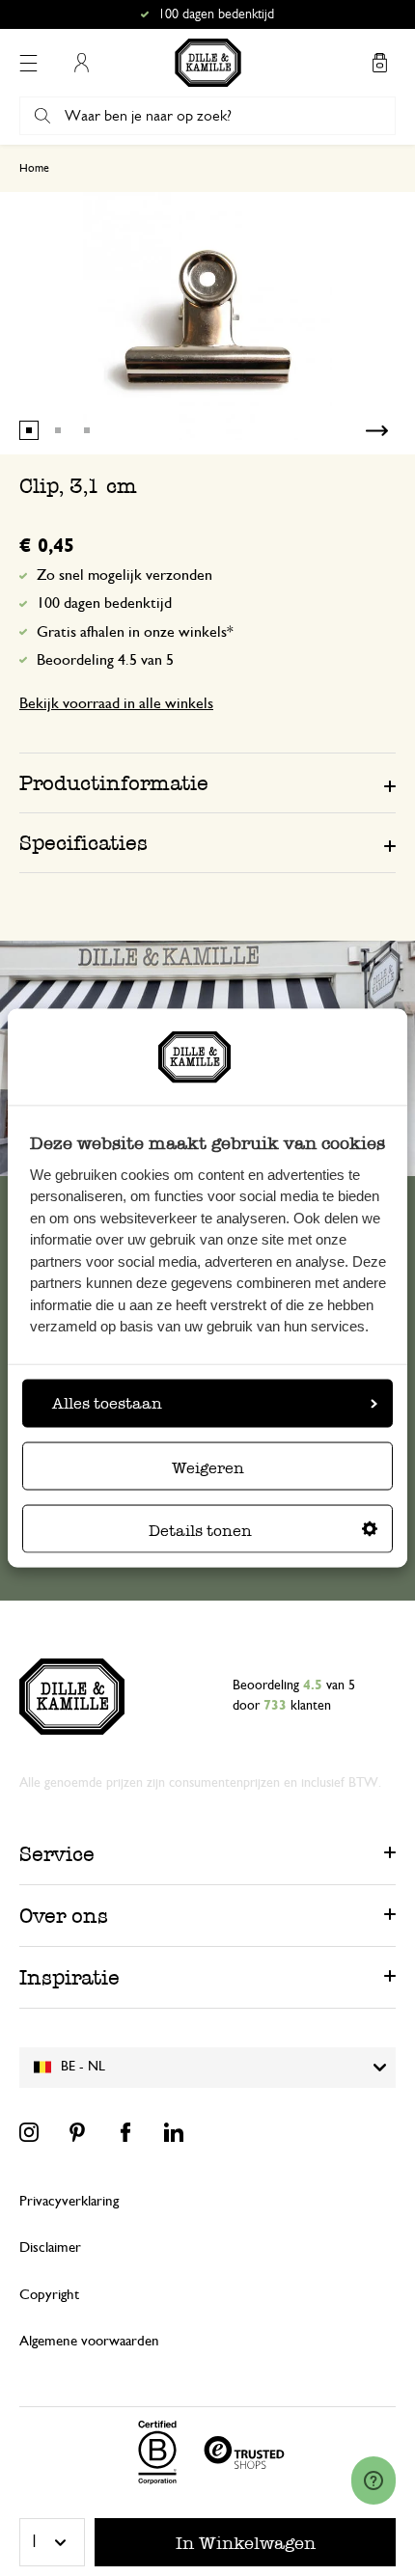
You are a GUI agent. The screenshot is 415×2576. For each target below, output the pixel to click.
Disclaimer (50, 2247)
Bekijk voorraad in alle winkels (116, 703)
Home (34, 168)
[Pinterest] (77, 2132)
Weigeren (208, 1467)
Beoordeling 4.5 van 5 (105, 660)
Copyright (49, 2295)
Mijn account (81, 63)
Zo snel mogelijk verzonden (124, 575)
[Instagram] (29, 2132)
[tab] (207, 782)
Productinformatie (114, 783)
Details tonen (200, 1530)
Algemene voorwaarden (89, 2341)
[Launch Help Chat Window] (373, 2480)
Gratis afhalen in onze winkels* (216, 14)
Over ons (64, 1916)
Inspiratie (69, 1977)
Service (57, 1854)
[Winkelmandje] (379, 63)
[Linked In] (174, 2132)
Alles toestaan (107, 1402)
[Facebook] (125, 2132)
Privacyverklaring (69, 2201)
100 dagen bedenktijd (104, 603)
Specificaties (83, 843)
